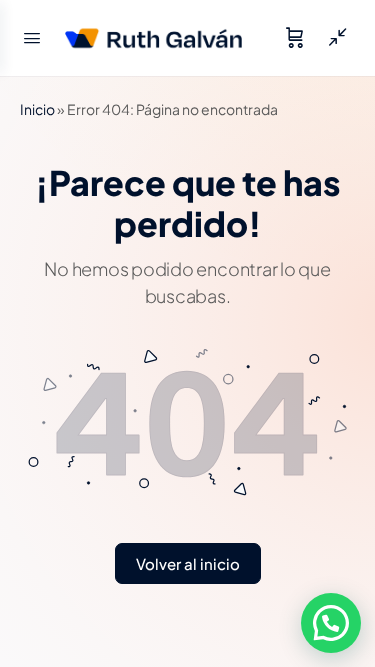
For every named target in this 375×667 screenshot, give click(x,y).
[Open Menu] (32, 36)
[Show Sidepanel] (333, 38)
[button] (331, 623)
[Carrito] (295, 38)
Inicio (37, 109)
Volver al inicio (188, 563)
